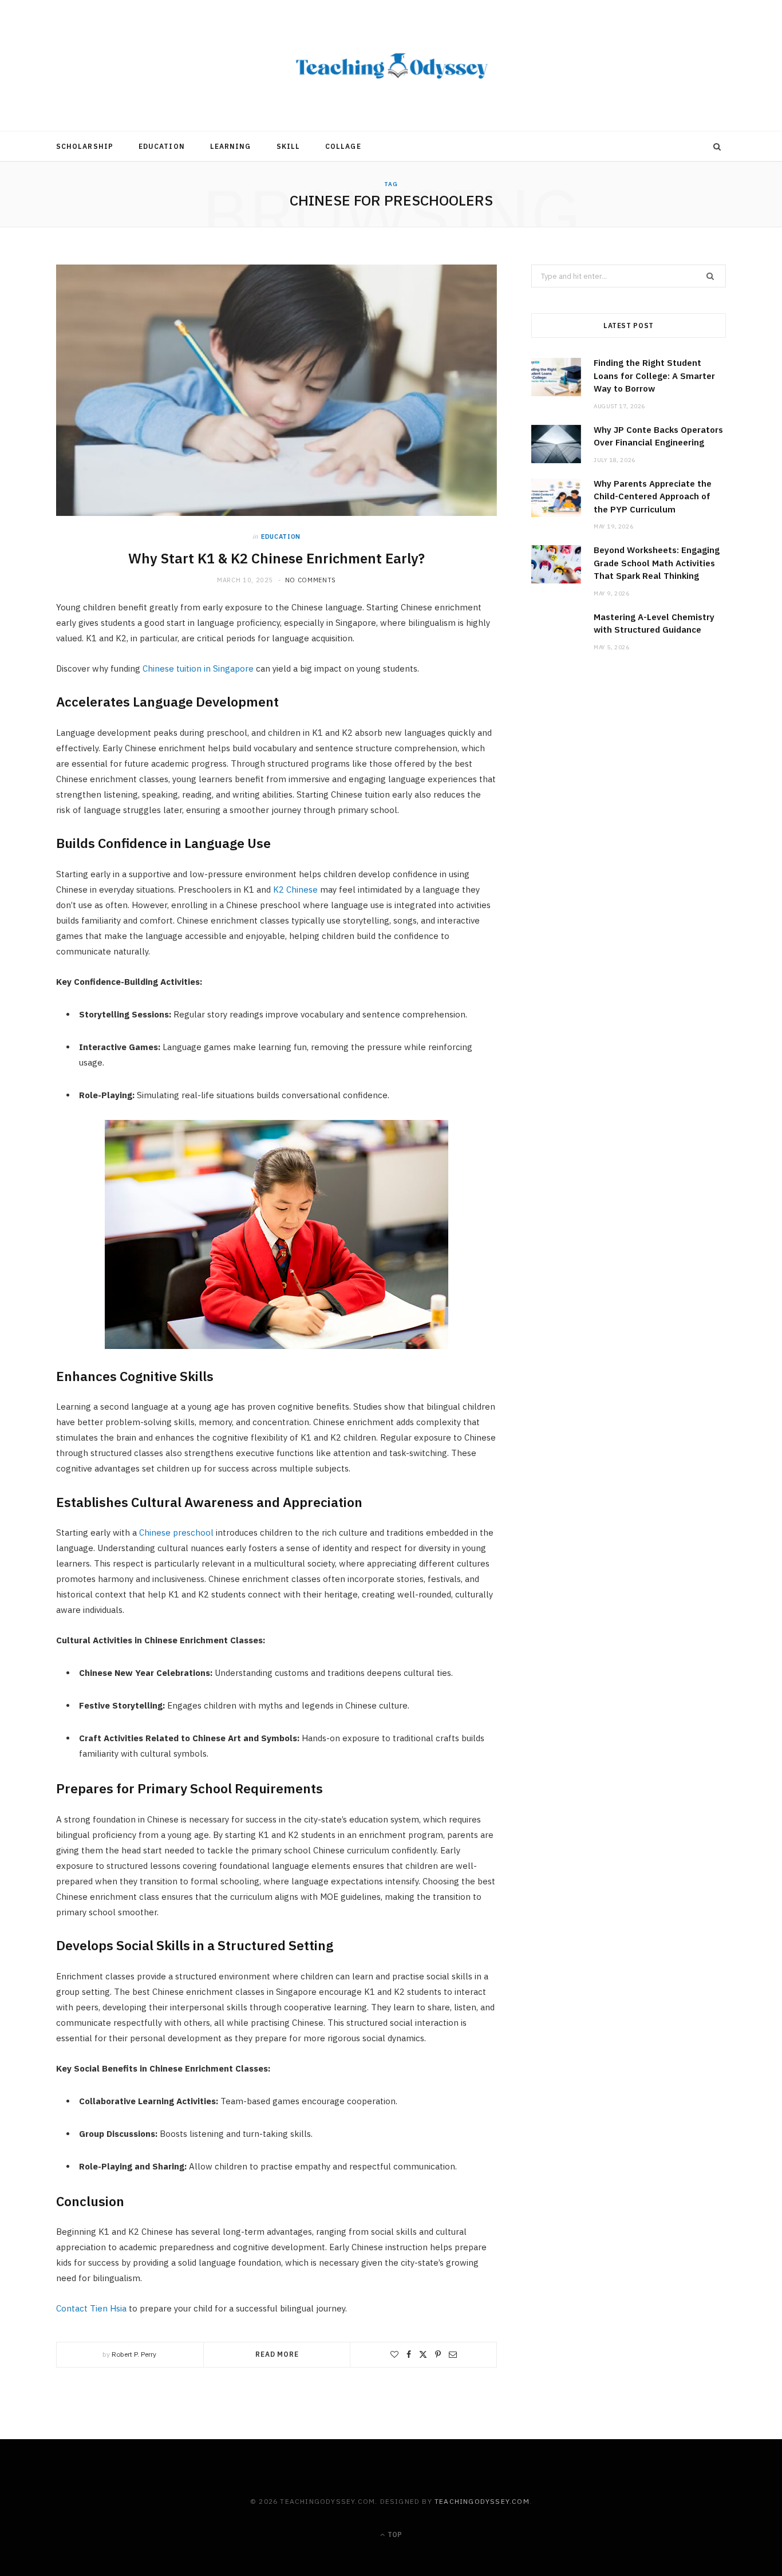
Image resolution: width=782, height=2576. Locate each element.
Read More (277, 2354)
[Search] (717, 147)
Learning (231, 146)
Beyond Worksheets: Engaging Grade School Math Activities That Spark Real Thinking (657, 563)
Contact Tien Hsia (91, 2308)
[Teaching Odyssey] (391, 66)
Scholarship (85, 146)
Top (394, 2534)
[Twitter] (423, 2354)
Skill (288, 146)
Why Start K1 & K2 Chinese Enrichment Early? (277, 558)
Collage (343, 146)
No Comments (311, 580)
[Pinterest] (438, 2354)
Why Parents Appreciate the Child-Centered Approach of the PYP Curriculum (653, 496)
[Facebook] (409, 2354)
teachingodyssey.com (482, 2501)
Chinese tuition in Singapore (198, 668)
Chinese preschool (176, 1532)
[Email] (453, 2354)
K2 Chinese (295, 889)
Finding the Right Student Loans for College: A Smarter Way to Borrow (654, 376)
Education (162, 146)
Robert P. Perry (134, 2354)
